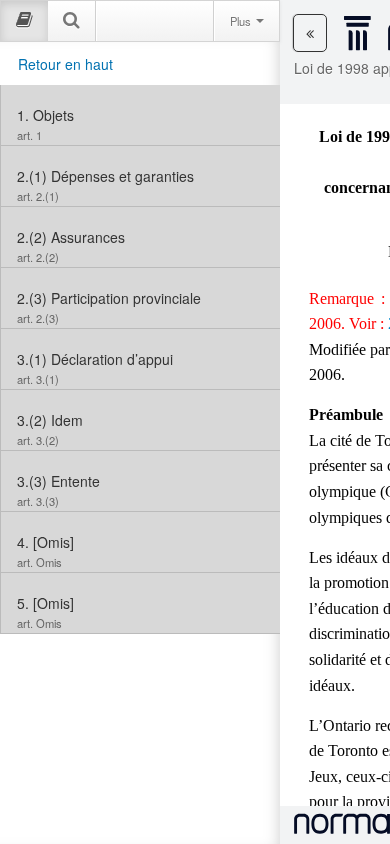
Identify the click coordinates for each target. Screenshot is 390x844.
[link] (140, 115)
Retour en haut (65, 64)
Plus (242, 21)
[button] (310, 33)
